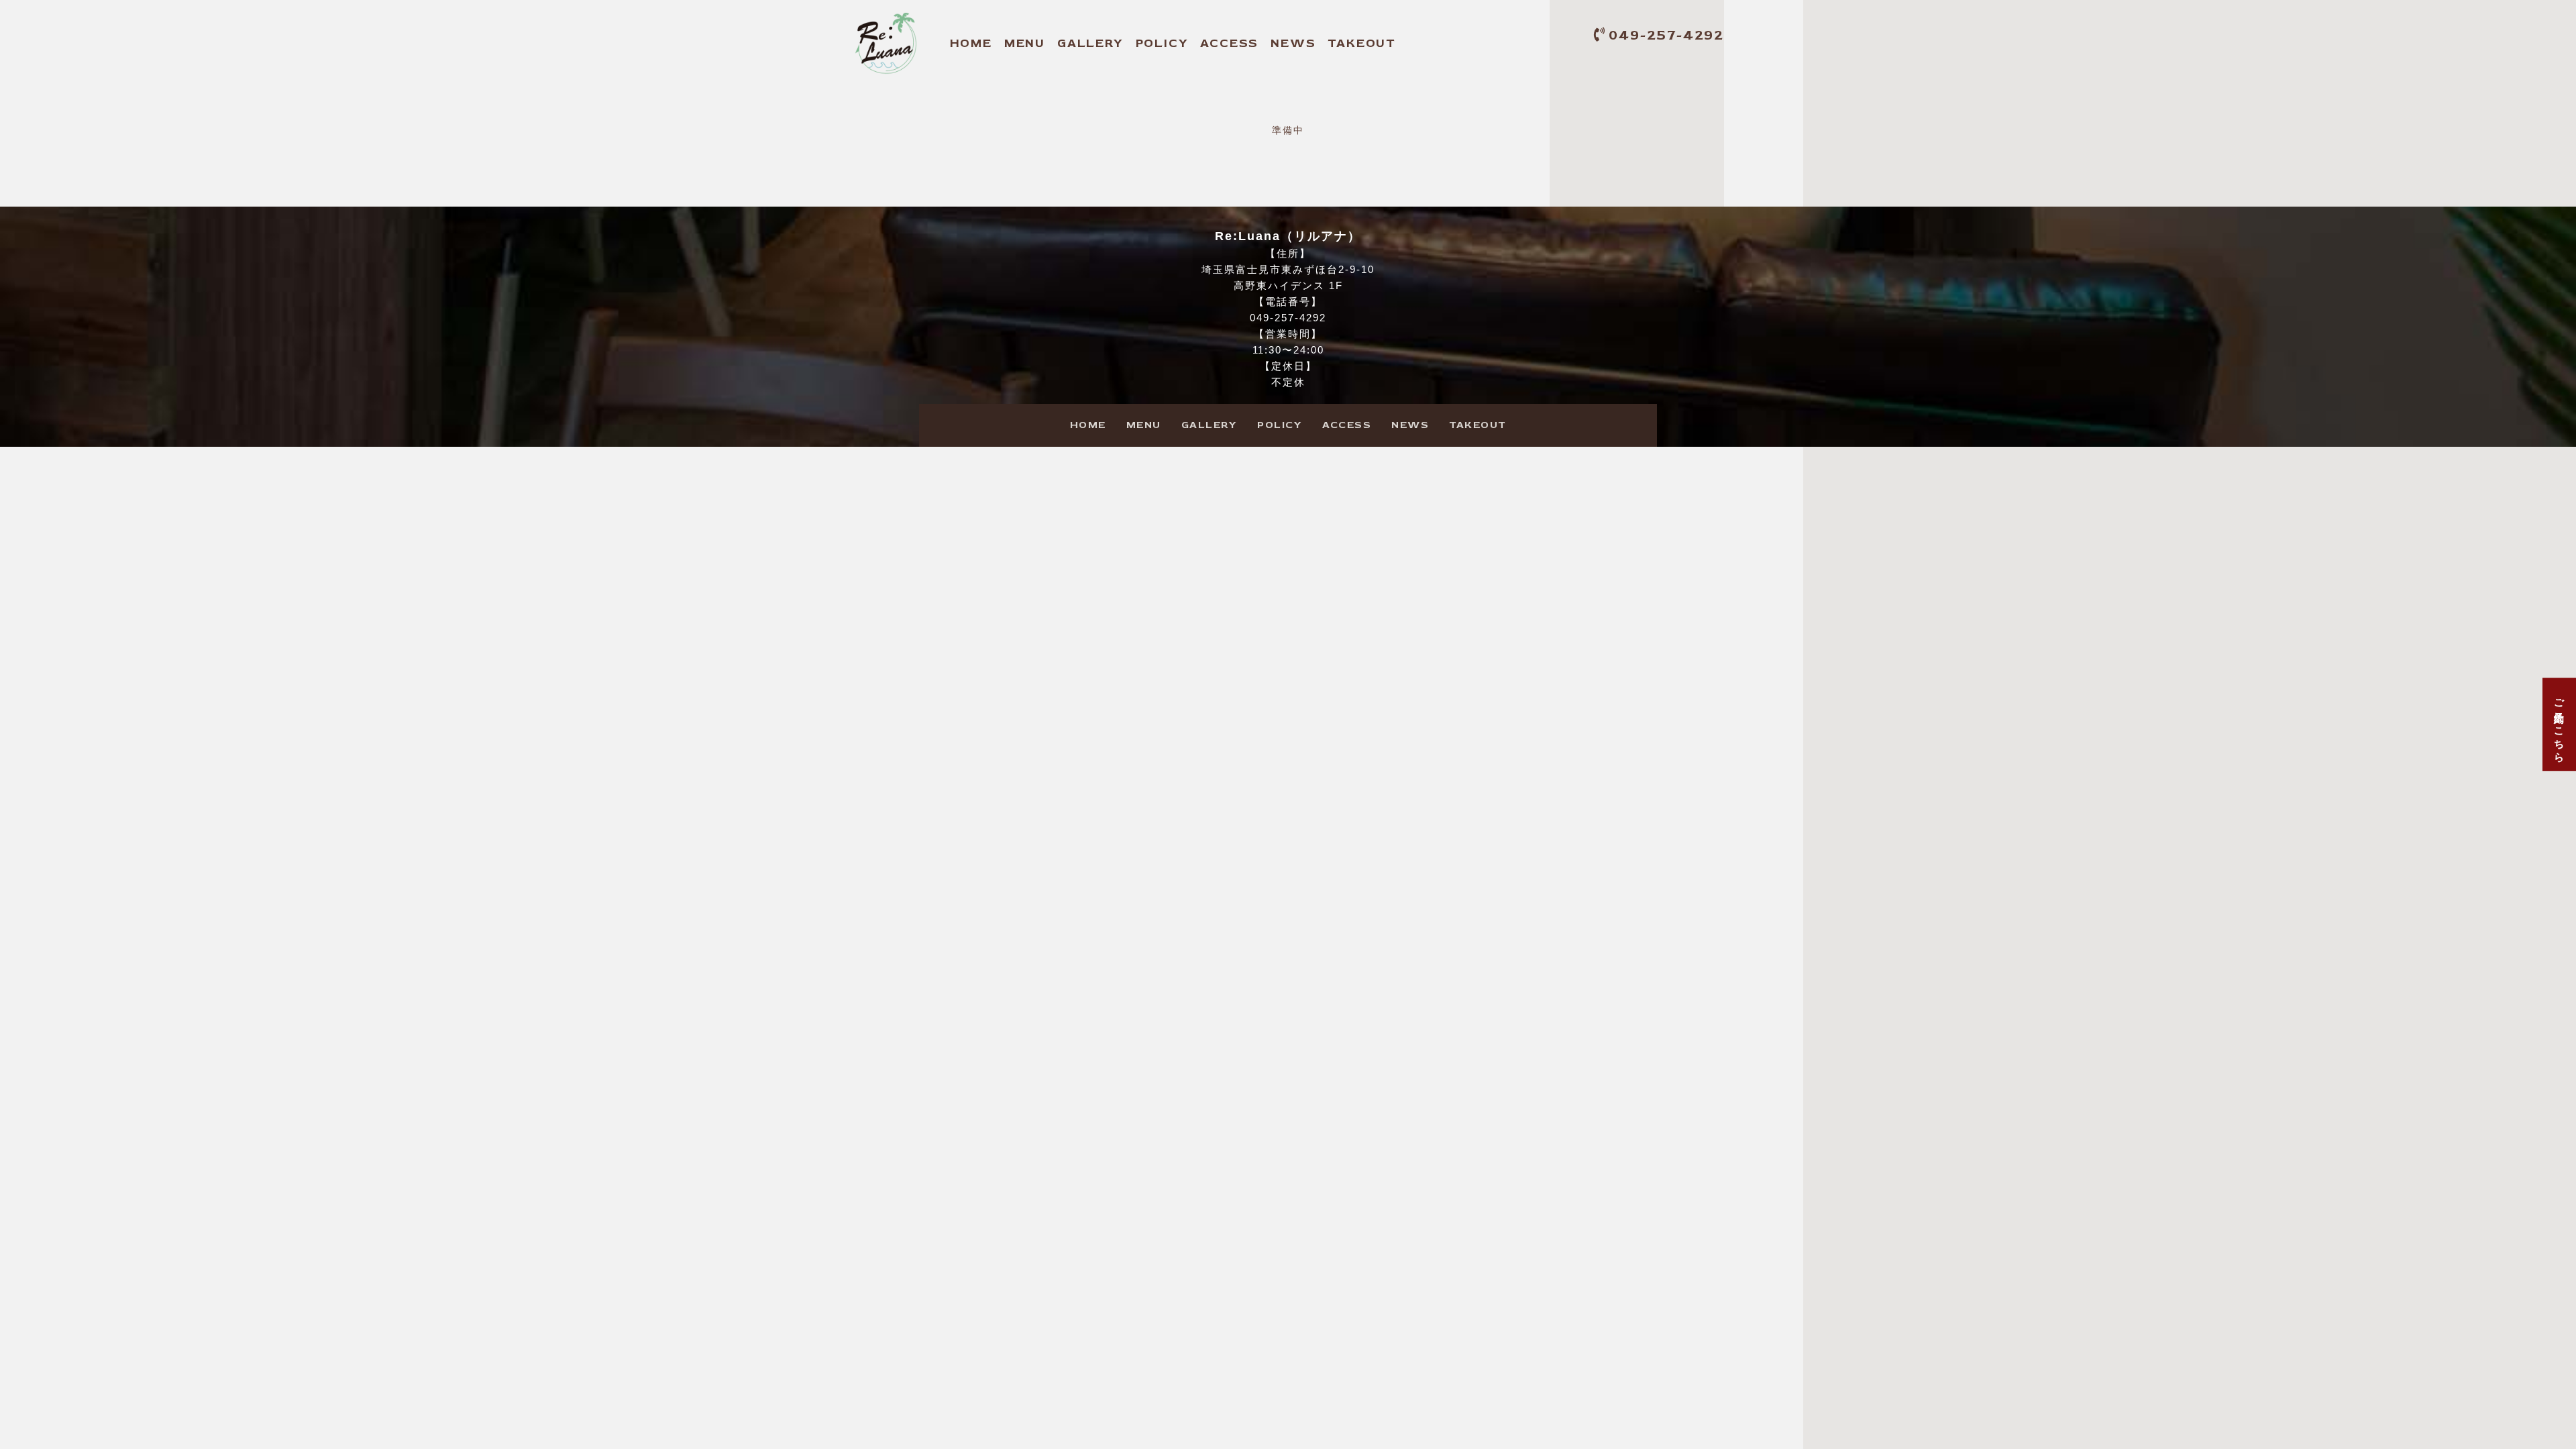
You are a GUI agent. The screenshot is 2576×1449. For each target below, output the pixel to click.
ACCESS (1229, 43)
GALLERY (1090, 43)
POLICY (1162, 43)
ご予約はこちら (2560, 725)
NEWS (1293, 43)
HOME (971, 43)
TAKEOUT (1362, 43)
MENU (1025, 43)
